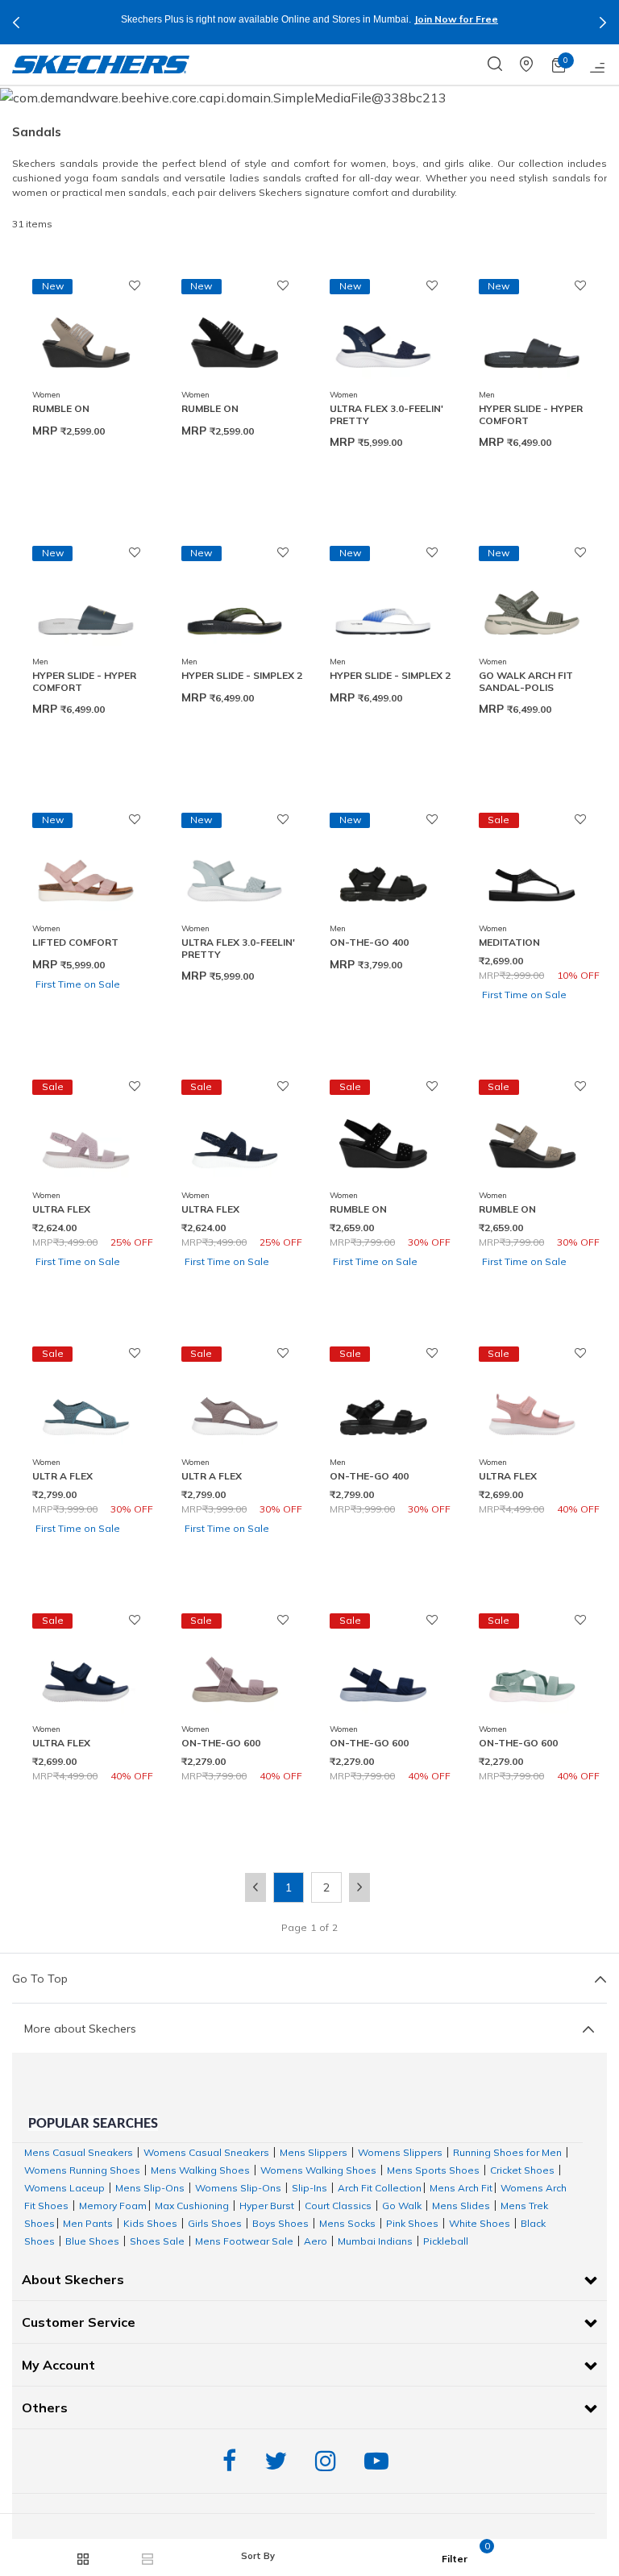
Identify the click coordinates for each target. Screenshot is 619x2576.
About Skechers (73, 2279)
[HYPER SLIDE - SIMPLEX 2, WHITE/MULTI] (383, 602)
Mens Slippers (314, 2152)
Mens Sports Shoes (433, 2170)
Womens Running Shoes (82, 2170)
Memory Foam (113, 2206)
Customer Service (79, 2322)
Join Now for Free (456, 19)
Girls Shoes (215, 2223)
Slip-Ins (309, 2188)
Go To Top (40, 1979)
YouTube (380, 2461)
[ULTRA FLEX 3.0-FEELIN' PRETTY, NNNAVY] (383, 335)
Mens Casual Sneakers (79, 2152)
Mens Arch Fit (461, 2188)
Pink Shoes (412, 2223)
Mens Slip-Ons (150, 2188)
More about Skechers (80, 2029)
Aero (316, 2241)
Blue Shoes (92, 2241)
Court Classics (338, 2206)
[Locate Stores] (536, 65)
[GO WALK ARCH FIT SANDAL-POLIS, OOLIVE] (532, 602)
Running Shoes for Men (507, 2152)
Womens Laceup (64, 2188)
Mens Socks (347, 2223)
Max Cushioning (192, 2206)
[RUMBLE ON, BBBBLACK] (383, 1136)
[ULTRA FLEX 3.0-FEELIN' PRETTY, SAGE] (235, 869)
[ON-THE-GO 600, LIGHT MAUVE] (235, 1670)
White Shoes (480, 2223)
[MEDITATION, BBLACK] (532, 869)
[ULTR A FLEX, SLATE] (86, 1403)
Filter (455, 2559)
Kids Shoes (150, 2223)
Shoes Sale (157, 2241)
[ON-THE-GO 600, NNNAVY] (383, 1670)
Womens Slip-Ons (238, 2188)
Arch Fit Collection (380, 2188)
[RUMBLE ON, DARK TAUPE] (86, 335)
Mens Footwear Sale (244, 2241)
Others (45, 2407)
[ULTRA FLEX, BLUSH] (86, 1136)
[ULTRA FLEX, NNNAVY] (235, 1136)
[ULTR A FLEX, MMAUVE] (235, 1403)
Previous (16, 23)
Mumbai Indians (375, 2241)
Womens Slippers (400, 2152)
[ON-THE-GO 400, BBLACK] (383, 869)
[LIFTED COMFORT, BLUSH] (86, 869)
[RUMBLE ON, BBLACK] (235, 335)
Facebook (233, 2461)
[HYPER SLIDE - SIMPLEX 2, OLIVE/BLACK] (235, 602)
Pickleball (446, 2241)
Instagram (330, 2461)
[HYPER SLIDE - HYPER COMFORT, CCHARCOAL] (86, 602)
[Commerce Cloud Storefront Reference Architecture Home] (101, 65)
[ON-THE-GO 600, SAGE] (532, 1670)
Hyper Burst (267, 2206)
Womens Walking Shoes (318, 2170)
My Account (58, 2365)
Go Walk (402, 2206)
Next (603, 23)
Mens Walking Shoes (200, 2170)
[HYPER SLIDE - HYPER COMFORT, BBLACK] (532, 335)
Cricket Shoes (522, 2170)
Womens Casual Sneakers (206, 2152)
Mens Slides (461, 2206)
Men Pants (88, 2223)
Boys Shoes (280, 2223)
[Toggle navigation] (598, 65)
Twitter (280, 2461)
